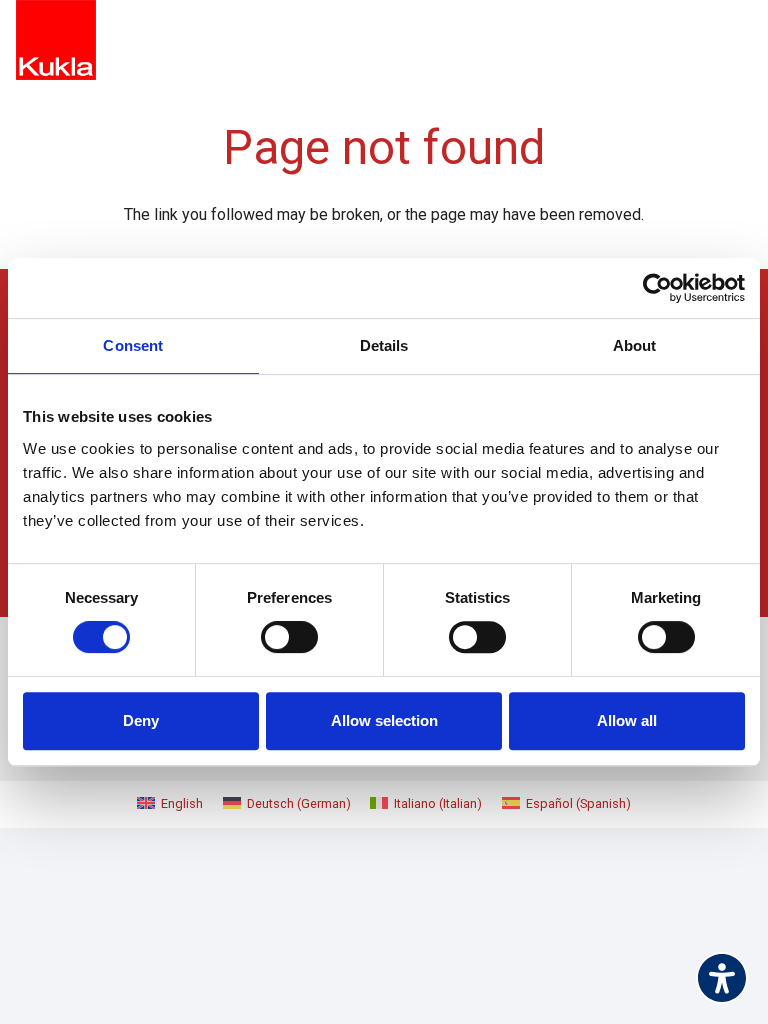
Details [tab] (384, 345)
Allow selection (384, 720)
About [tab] (635, 345)
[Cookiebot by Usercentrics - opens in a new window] (657, 288)
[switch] (289, 637)
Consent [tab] (133, 345)
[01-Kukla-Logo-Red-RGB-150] (56, 40)
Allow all (627, 720)
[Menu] (738, 40)
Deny (141, 720)
